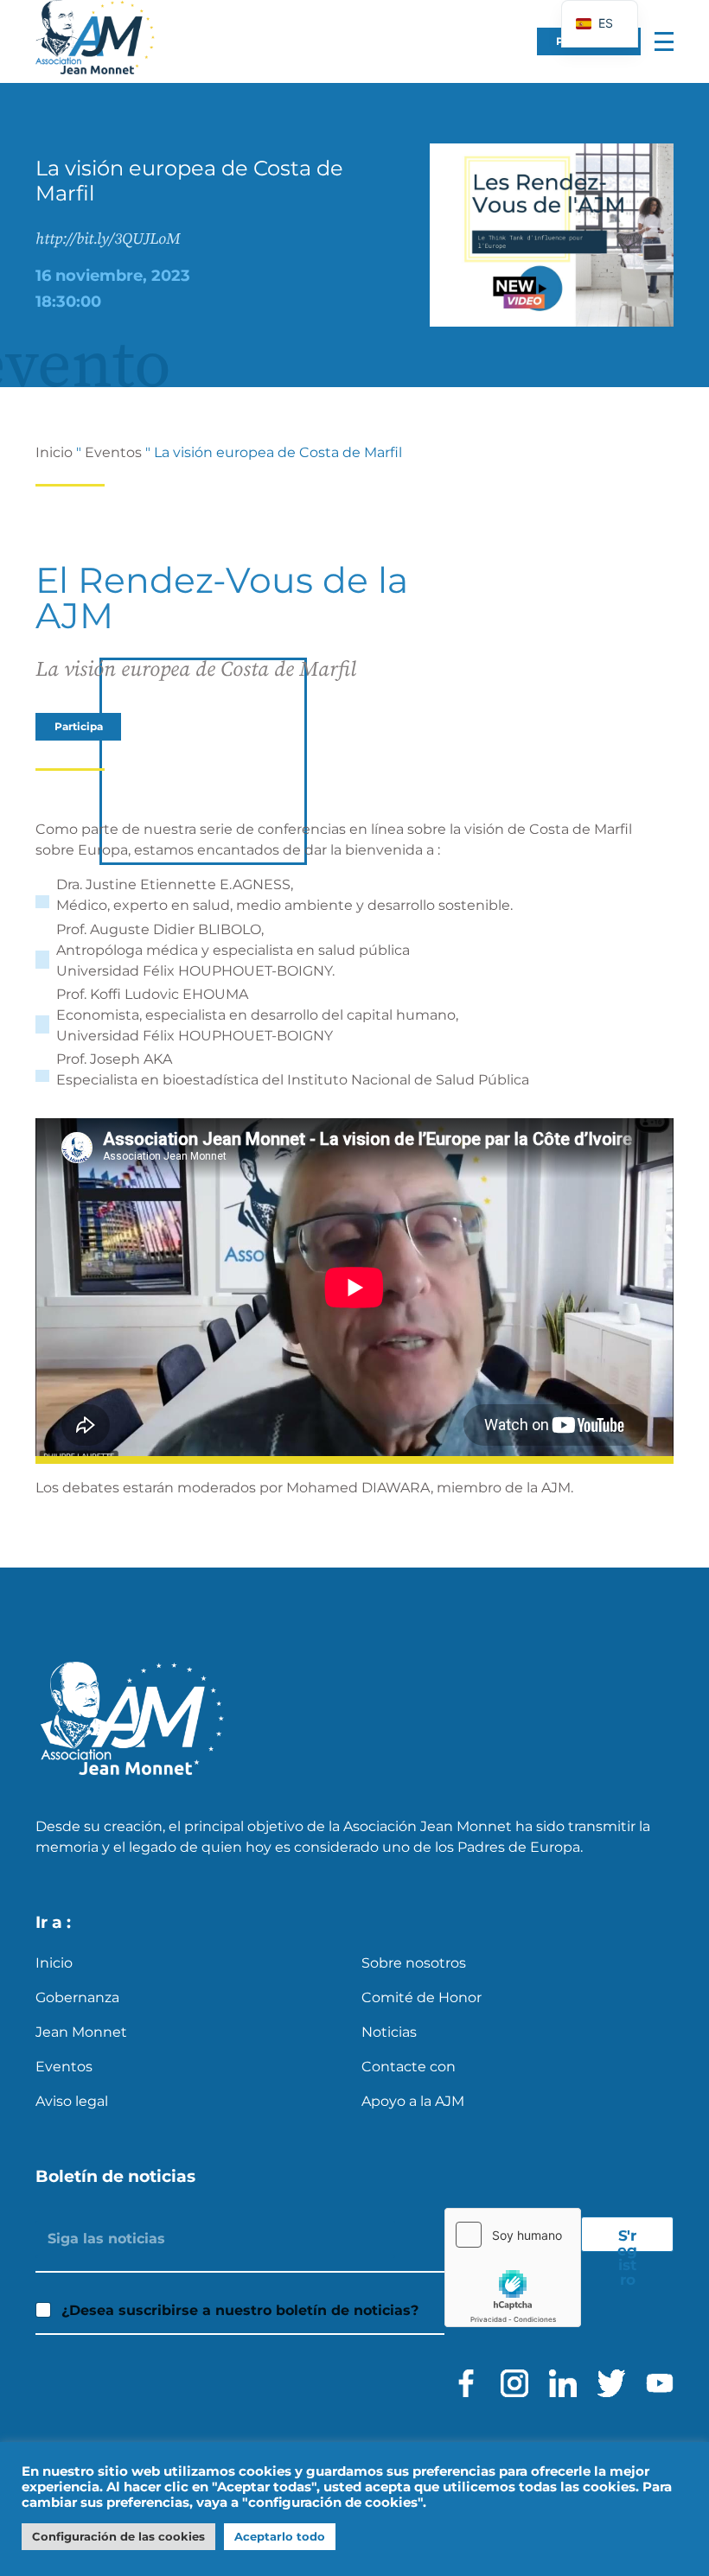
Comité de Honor (422, 1997)
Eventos (113, 452)
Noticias (389, 2032)
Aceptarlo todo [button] (280, 2536)
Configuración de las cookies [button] (118, 2536)
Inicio (54, 452)
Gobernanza (77, 1997)
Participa (79, 726)
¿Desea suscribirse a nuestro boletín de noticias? (240, 2310)
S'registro (627, 2239)
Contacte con (409, 2067)
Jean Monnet (81, 2032)
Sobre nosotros (414, 1963)
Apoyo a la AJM (413, 2101)
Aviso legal (72, 2101)
